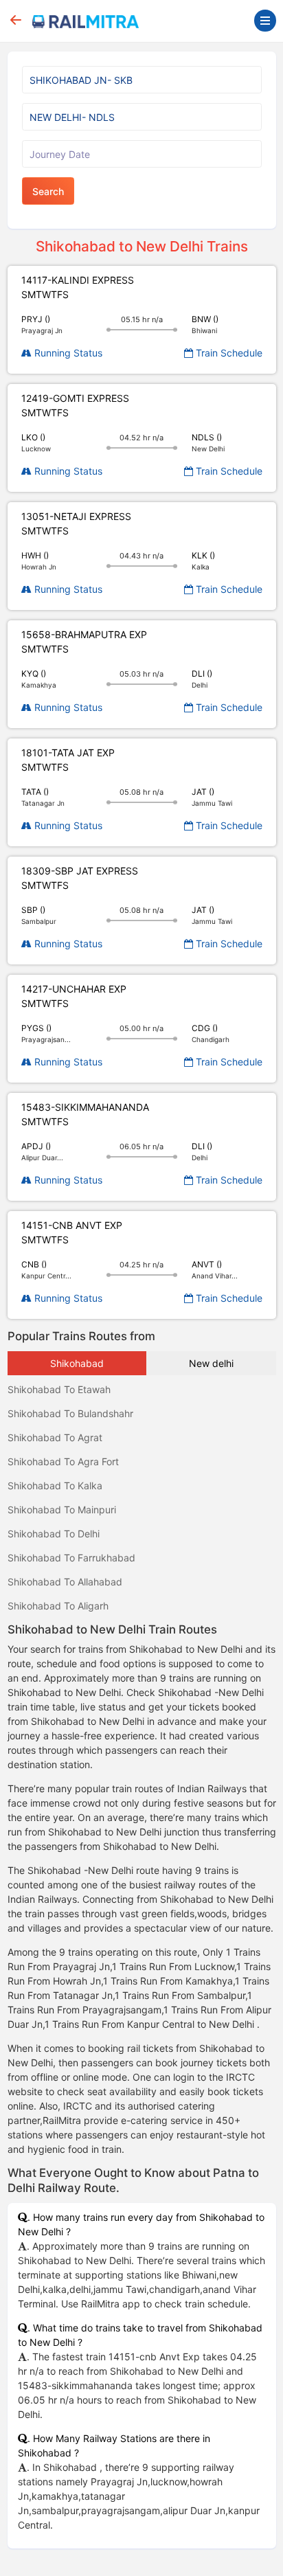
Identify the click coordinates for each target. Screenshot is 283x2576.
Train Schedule (228, 353)
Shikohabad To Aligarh (58, 1606)
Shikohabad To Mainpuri (62, 1510)
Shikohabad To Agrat (55, 1437)
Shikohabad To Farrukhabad (71, 1558)
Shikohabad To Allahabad (65, 1582)
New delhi (211, 1363)
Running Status (67, 353)
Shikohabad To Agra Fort (63, 1461)
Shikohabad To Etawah (59, 1389)
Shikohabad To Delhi (54, 1534)
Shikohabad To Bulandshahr (70, 1413)
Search (48, 191)
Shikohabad (77, 1363)
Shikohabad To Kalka (55, 1485)
